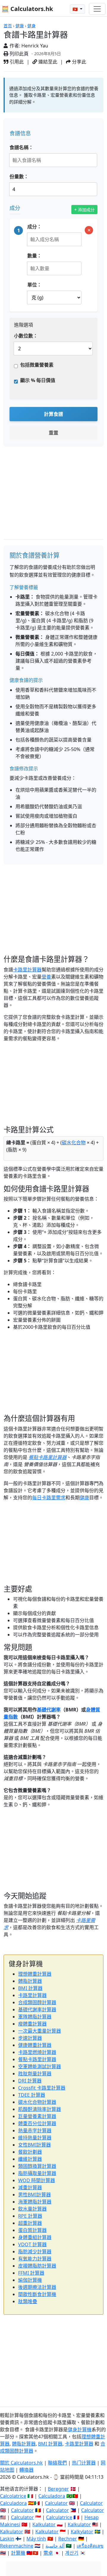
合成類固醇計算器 (37, 2002)
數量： (34, 256)
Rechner (68, 2539)
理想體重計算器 (35, 1974)
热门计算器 (84, 2463)
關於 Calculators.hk (21, 2463)
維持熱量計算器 (35, 2138)
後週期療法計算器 (37, 2287)
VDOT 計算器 (32, 2244)
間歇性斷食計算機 (37, 2294)
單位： (34, 285)
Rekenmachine (17, 2546)
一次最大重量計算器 (40, 2031)
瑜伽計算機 (30, 2280)
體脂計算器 (30, 1981)
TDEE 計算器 (32, 2095)
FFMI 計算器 (31, 2273)
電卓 (48, 2553)
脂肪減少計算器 (35, 2252)
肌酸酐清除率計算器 (40, 2109)
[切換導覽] (97, 9)
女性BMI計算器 (34, 2145)
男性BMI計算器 (34, 2195)
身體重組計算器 (35, 2237)
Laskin (7, 2539)
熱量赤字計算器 (35, 2131)
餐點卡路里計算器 (48, 1457)
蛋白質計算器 (32, 2230)
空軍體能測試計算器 (40, 2066)
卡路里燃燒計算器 (37, 2052)
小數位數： (26, 336)
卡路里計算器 (27, 970)
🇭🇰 (76, 9)
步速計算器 (30, 2038)
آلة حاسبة (55, 2546)
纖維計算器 (30, 2159)
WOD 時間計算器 (37, 2180)
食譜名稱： (21, 147)
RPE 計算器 (30, 2216)
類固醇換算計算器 (37, 2166)
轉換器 (26, 2470)
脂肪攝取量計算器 (37, 2173)
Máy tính (36, 2539)
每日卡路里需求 (49, 1498)
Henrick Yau (35, 46)
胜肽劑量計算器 (35, 2074)
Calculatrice (59, 2517)
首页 (8, 26)
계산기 (72, 2553)
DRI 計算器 (30, 2081)
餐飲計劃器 (30, 2152)
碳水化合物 (74, 1143)
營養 (46, 977)
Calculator (56, 2503)
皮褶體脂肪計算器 (37, 2266)
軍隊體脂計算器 (35, 2017)
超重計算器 (30, 2223)
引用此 (16, 62)
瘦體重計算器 (32, 2024)
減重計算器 (30, 2187)
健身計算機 (80, 2429)
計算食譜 (53, 414)
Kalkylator (82, 2532)
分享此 (78, 62)
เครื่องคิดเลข (90, 2546)
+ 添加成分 (84, 210)
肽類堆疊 (28, 2301)
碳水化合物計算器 (37, 2102)
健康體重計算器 (35, 2045)
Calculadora (52, 2496)
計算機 (18, 2553)
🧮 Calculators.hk (27, 9)
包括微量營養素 (37, 365)
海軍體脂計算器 (35, 2202)
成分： (34, 227)
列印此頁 (18, 54)
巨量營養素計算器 (37, 2116)
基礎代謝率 (49, 1710)
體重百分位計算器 (37, 2123)
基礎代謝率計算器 (37, 2009)
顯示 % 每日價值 (38, 380)
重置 (53, 433)
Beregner (58, 2489)
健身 (32, 26)
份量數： (19, 176)
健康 (20, 26)
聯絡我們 (57, 2463)
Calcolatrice (13, 2496)
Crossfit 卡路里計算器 (42, 2088)
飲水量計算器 (32, 2209)
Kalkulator (44, 2524)
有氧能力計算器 (35, 2259)
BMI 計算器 (30, 1988)
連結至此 (47, 62)
